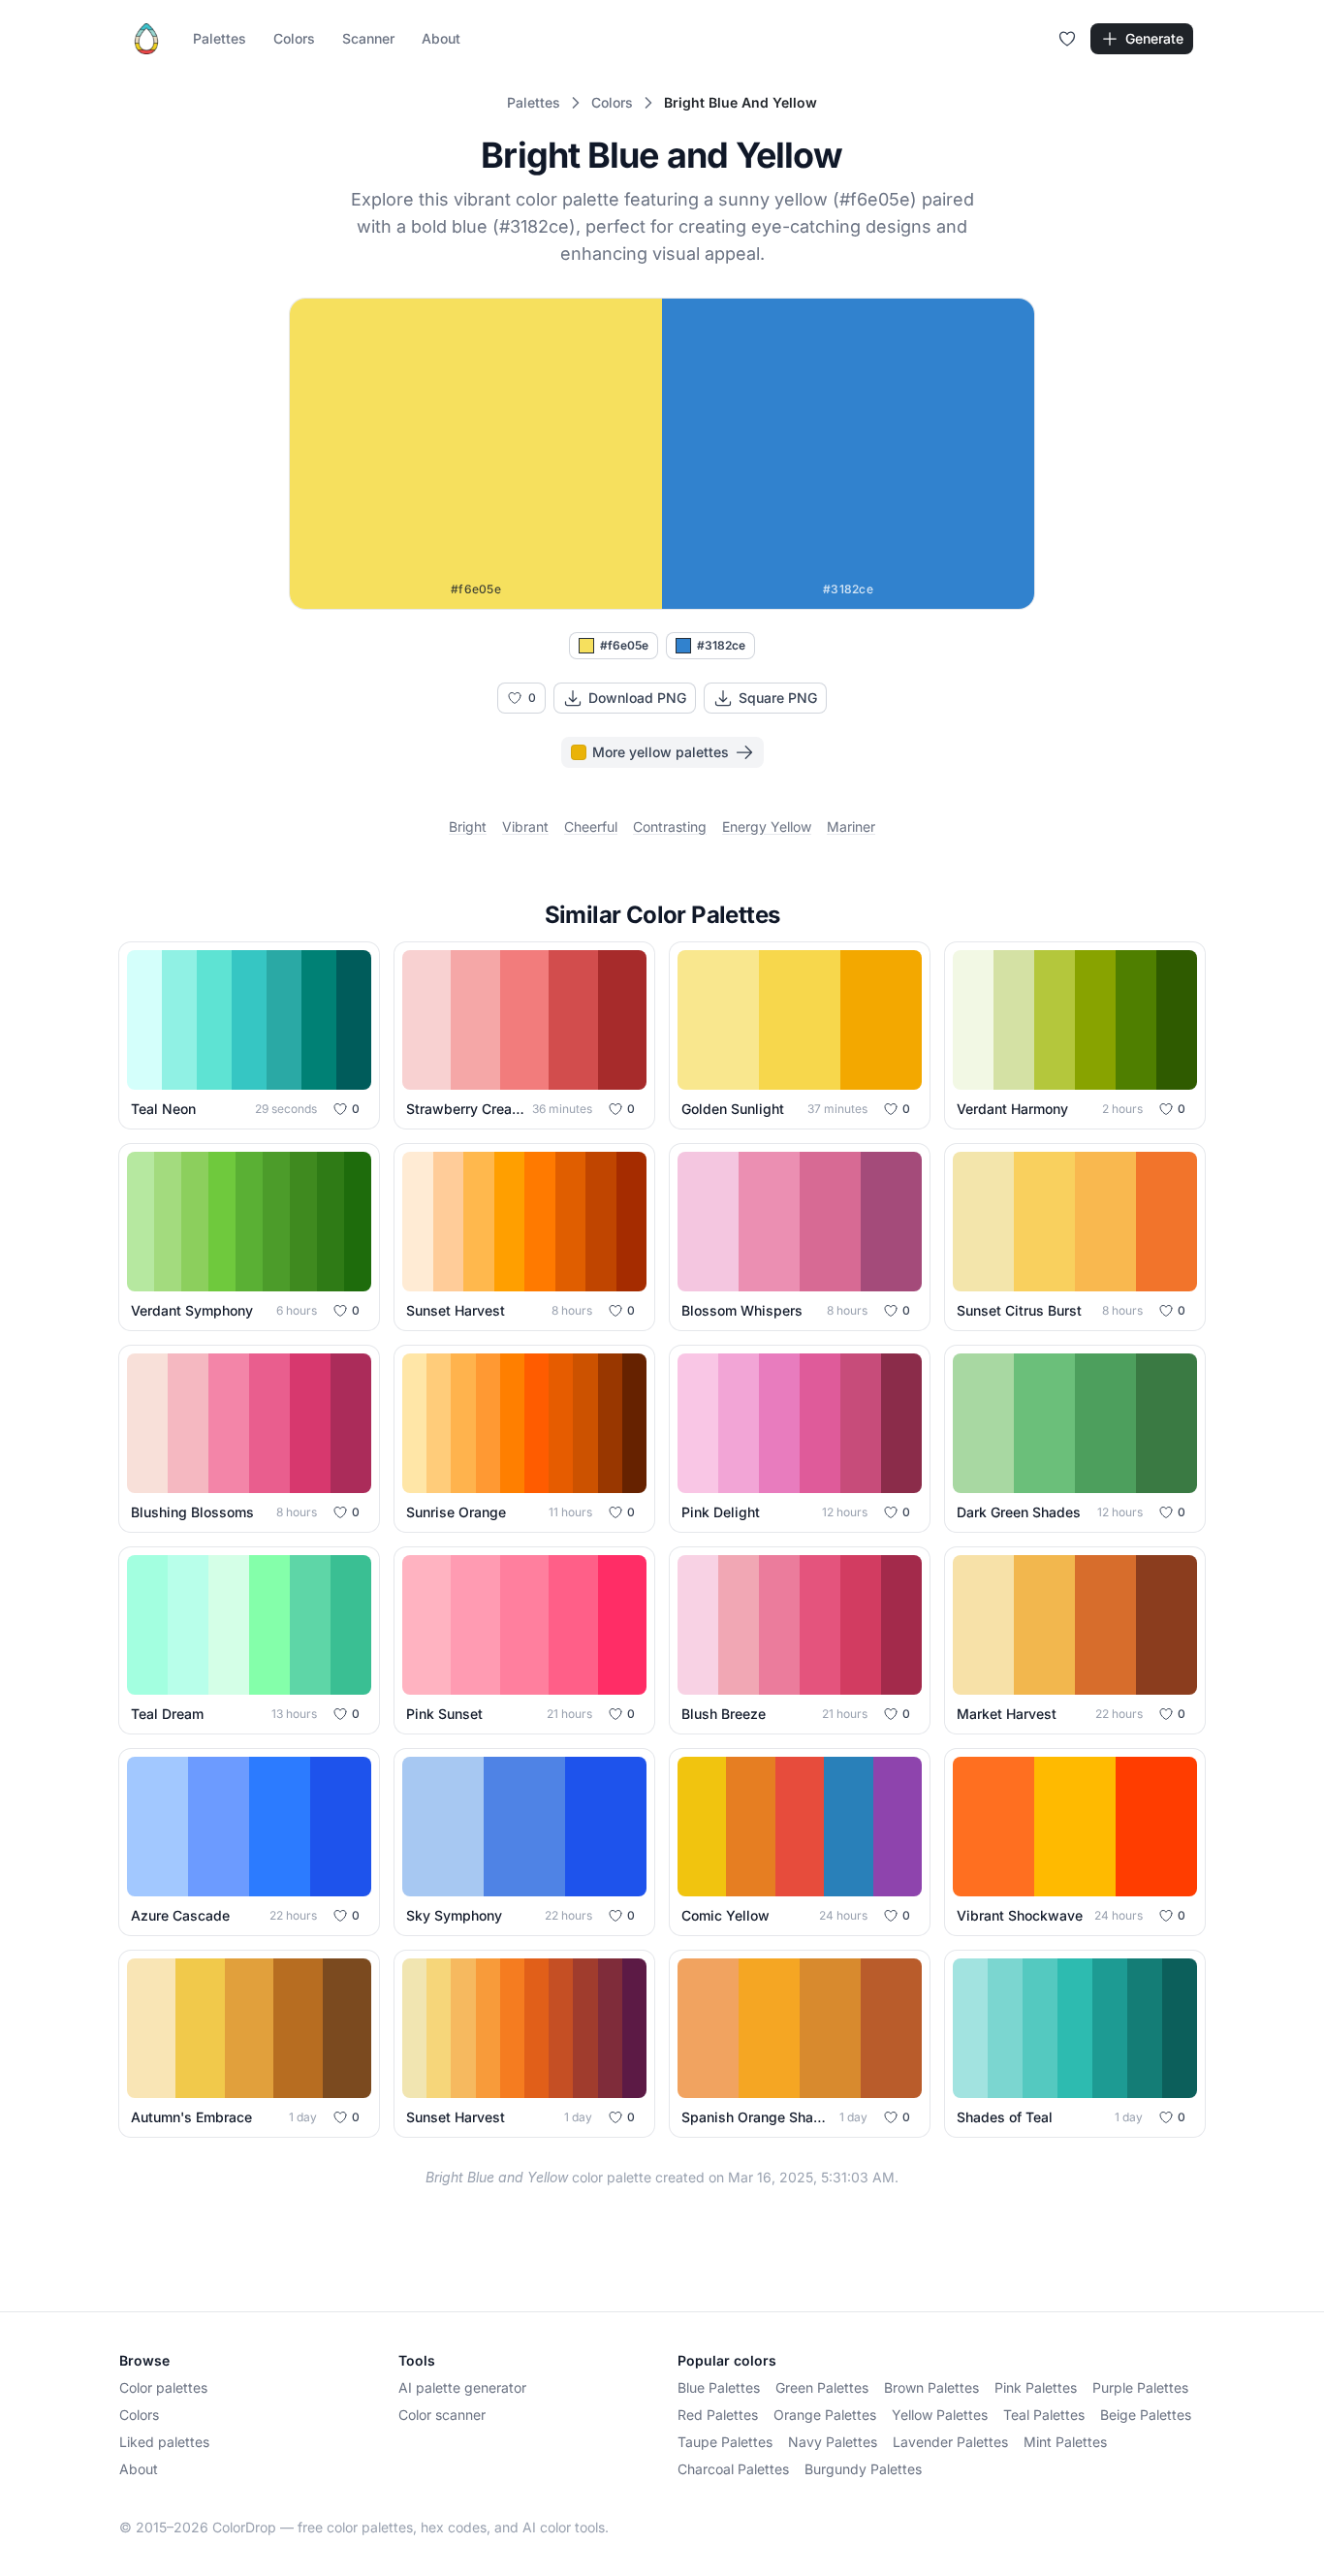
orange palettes (825, 2415)
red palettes (718, 2415)
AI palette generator (462, 2387)
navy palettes (833, 2442)
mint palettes (1065, 2442)
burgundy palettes (863, 2469)
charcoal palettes (733, 2469)
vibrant (525, 827)
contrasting (670, 827)
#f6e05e (624, 645)
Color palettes (163, 2387)
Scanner (368, 38)
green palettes (822, 2387)
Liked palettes (164, 2442)
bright (468, 827)
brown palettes (931, 2387)
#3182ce (721, 645)
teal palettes (1044, 2415)
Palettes (220, 38)
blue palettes (719, 2387)
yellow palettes (940, 2415)
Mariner (851, 827)
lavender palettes (950, 2442)
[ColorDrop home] (146, 39)
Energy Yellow (767, 827)
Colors (294, 38)
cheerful (591, 827)
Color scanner (442, 2415)
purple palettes (1140, 2387)
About (441, 38)
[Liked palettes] (1067, 39)
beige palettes (1146, 2415)
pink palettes (1036, 2387)
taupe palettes (725, 2442)
